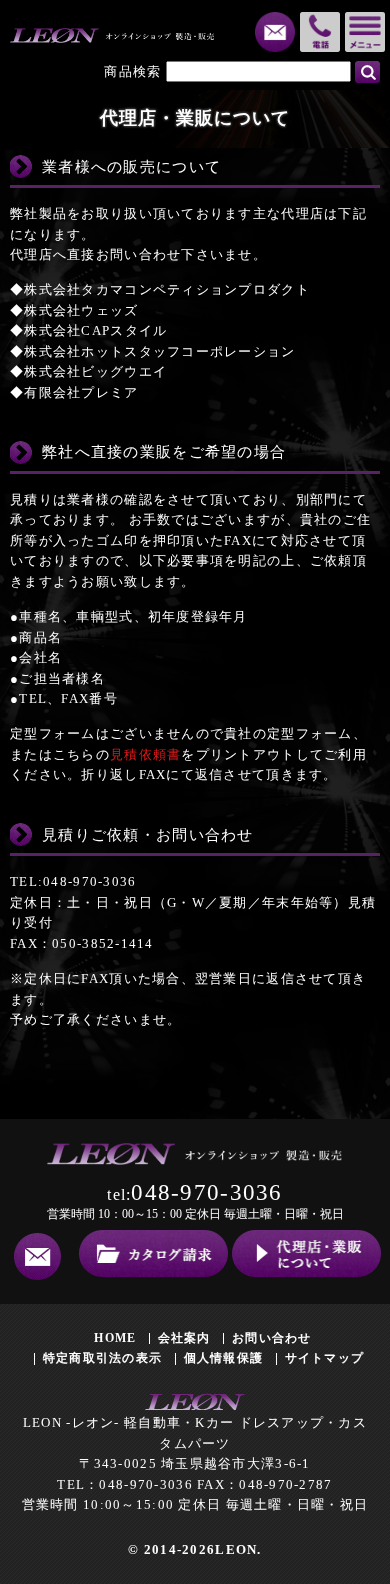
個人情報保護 (224, 1358)
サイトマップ (325, 1358)
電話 (320, 32)
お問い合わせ (272, 1338)
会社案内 (184, 1338)
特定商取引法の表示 (103, 1358)
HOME (115, 1338)
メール (275, 32)
